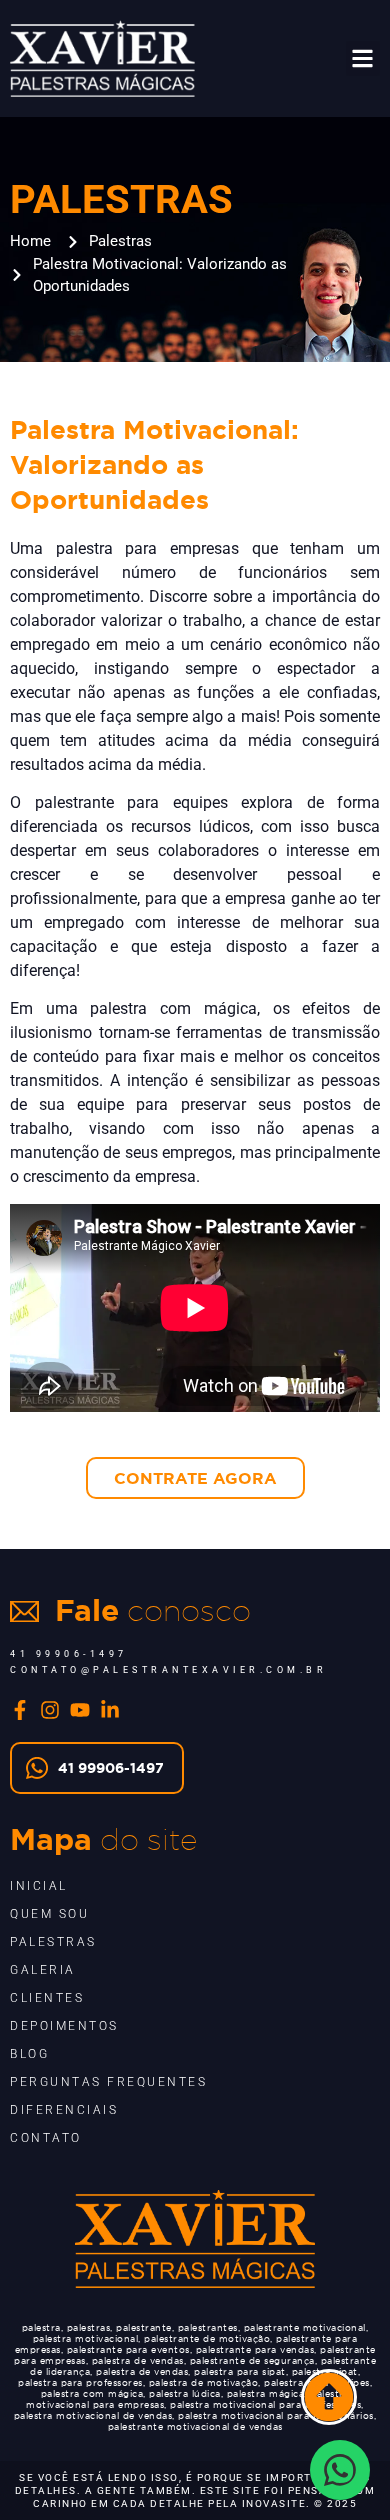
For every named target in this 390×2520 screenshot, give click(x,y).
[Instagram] (50, 1710)
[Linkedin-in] (110, 1710)
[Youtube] (80, 1710)
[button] (363, 58)
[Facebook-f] (20, 1710)
